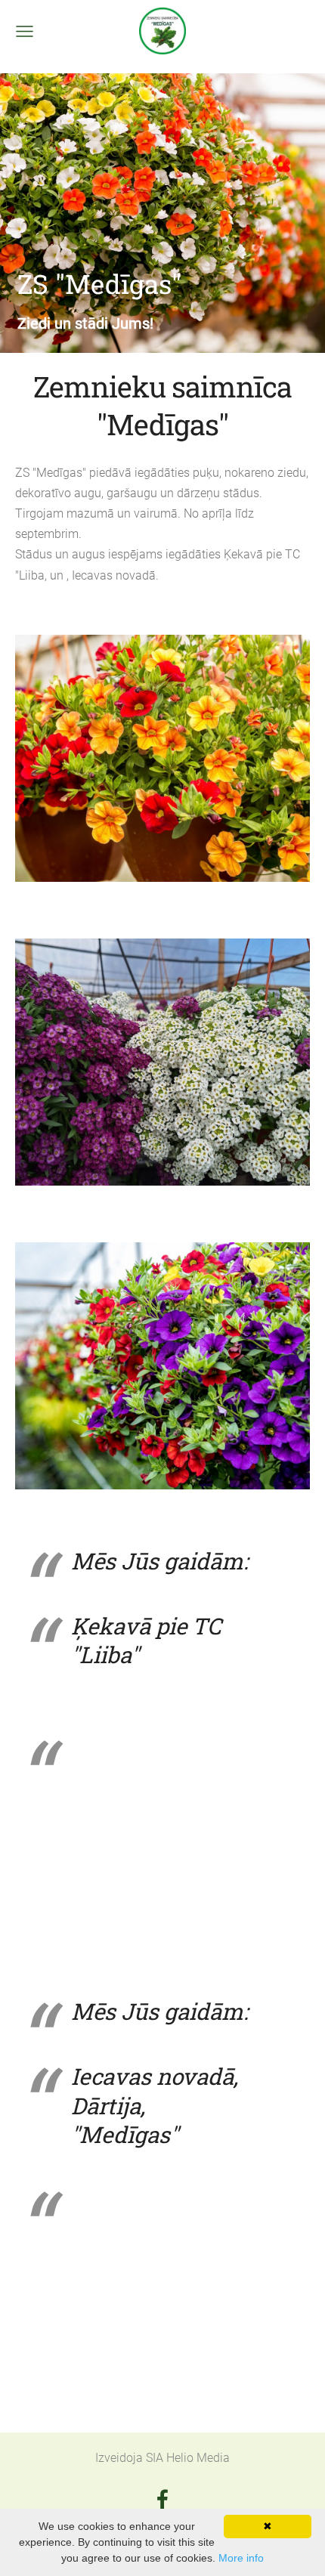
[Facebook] (162, 2499)
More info (241, 2558)
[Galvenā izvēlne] (25, 31)
